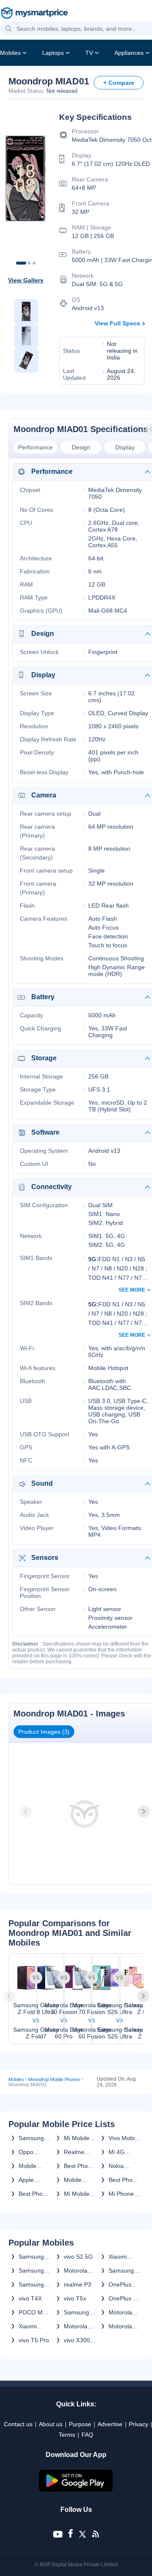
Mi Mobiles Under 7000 (80, 2194)
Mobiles (10, 53)
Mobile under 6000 (34, 2166)
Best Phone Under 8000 (34, 2194)
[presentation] (27, 1811)
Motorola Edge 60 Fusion (120, 2326)
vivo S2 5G (78, 2257)
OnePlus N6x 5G (120, 2284)
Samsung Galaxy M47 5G (80, 2312)
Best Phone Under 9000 (124, 2180)
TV (89, 53)
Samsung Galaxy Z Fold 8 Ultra (34, 2271)
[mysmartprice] (34, 14)
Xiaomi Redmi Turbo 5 (29, 2326)
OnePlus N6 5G (125, 2298)
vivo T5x (75, 2298)
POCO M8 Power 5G (32, 2312)
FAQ (87, 2435)
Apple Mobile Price (27, 2180)
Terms (67, 2435)
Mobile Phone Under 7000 (80, 2180)
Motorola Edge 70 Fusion (76, 2271)
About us (51, 2424)
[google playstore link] (76, 2490)
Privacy (138, 2424)
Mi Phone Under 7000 (124, 2194)
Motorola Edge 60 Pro (76, 2326)
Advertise (110, 2424)
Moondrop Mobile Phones (54, 2079)
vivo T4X (30, 2298)
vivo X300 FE (77, 2340)
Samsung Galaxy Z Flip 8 (31, 2284)
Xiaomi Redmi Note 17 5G (124, 2257)
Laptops (53, 53)
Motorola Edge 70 (120, 2312)
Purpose (80, 2424)
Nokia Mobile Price (117, 2166)
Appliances (129, 53)
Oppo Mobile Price (27, 2152)
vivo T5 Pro (34, 2340)
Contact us (18, 2424)
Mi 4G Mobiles (119, 2152)
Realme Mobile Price (74, 2152)
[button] (8, 29)
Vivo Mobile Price (124, 2138)
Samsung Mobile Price (31, 2138)
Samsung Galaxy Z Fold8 (31, 2257)
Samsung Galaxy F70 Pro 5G (124, 2271)
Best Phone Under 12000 (79, 2166)
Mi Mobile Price (77, 2138)
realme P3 (77, 2284)
